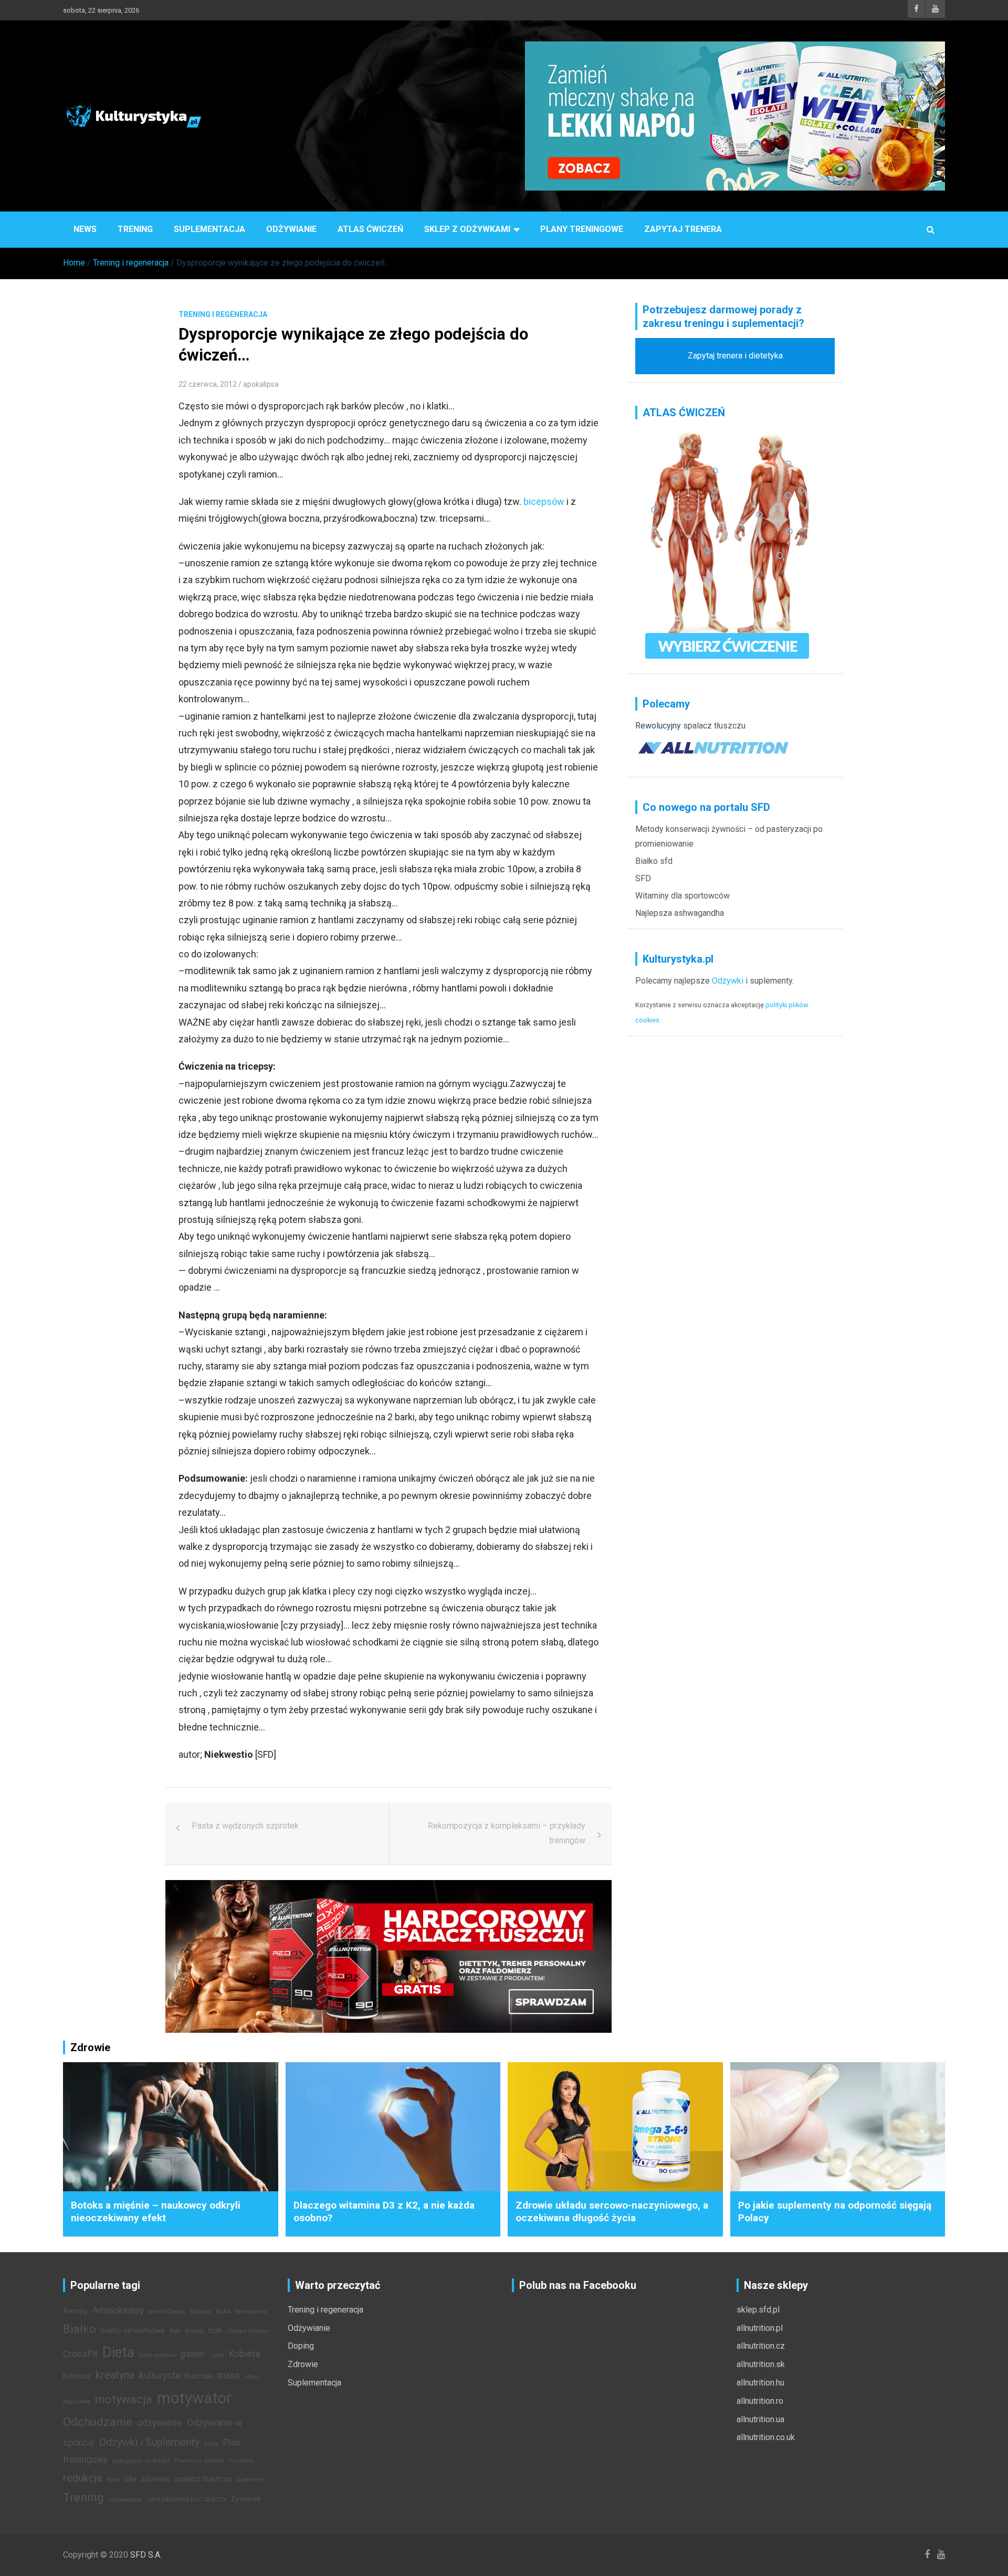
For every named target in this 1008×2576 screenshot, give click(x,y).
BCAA (223, 2312)
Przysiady (241, 2461)
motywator (194, 2398)
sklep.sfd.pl (758, 2310)
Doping (301, 2346)
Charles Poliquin (248, 2331)
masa (229, 2376)
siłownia (155, 2479)
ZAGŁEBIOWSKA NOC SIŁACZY (187, 2500)
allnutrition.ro (760, 2401)
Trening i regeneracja (223, 314)
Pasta (211, 2444)
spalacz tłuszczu (714, 726)
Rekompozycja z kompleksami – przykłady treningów (507, 1833)
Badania (201, 2312)
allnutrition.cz (761, 2346)
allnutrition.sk (761, 2364)
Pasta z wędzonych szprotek (245, 1826)
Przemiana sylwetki (199, 2461)
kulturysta (160, 2376)
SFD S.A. (146, 2555)
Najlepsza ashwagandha (680, 913)
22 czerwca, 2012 (208, 384)
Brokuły (194, 2331)
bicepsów (544, 502)
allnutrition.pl (760, 2328)
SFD (643, 878)
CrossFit (80, 2354)
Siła (130, 2479)
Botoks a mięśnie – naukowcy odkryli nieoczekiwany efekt (156, 2212)
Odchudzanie (98, 2422)
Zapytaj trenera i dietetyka (735, 356)
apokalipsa (261, 384)
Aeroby (75, 2311)
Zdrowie (303, 2364)
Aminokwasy (118, 2310)
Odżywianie (291, 229)
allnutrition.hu (760, 2383)
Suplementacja (209, 229)
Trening (135, 229)
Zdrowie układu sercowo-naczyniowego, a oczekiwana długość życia (612, 2212)
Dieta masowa (157, 2355)
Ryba (113, 2480)
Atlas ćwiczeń (370, 229)
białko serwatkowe (133, 2331)
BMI (175, 2331)
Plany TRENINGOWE (582, 229)
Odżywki (728, 981)
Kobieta (244, 2354)
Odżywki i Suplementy (149, 2442)
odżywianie (160, 2423)
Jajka (217, 2355)
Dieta (118, 2352)
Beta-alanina (251, 2312)
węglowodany (125, 2500)
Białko (80, 2329)
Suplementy (251, 2480)
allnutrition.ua (760, 2419)
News (85, 229)
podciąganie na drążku (141, 2461)
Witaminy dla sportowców (682, 896)
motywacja (124, 2399)
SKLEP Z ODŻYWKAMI (467, 229)
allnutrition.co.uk (766, 2437)
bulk (215, 2331)
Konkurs (77, 2376)
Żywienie (246, 2499)
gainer (193, 2354)
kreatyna (115, 2375)
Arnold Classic (167, 2312)
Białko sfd (654, 861)
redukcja (82, 2478)
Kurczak (199, 2376)
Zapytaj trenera (683, 229)
